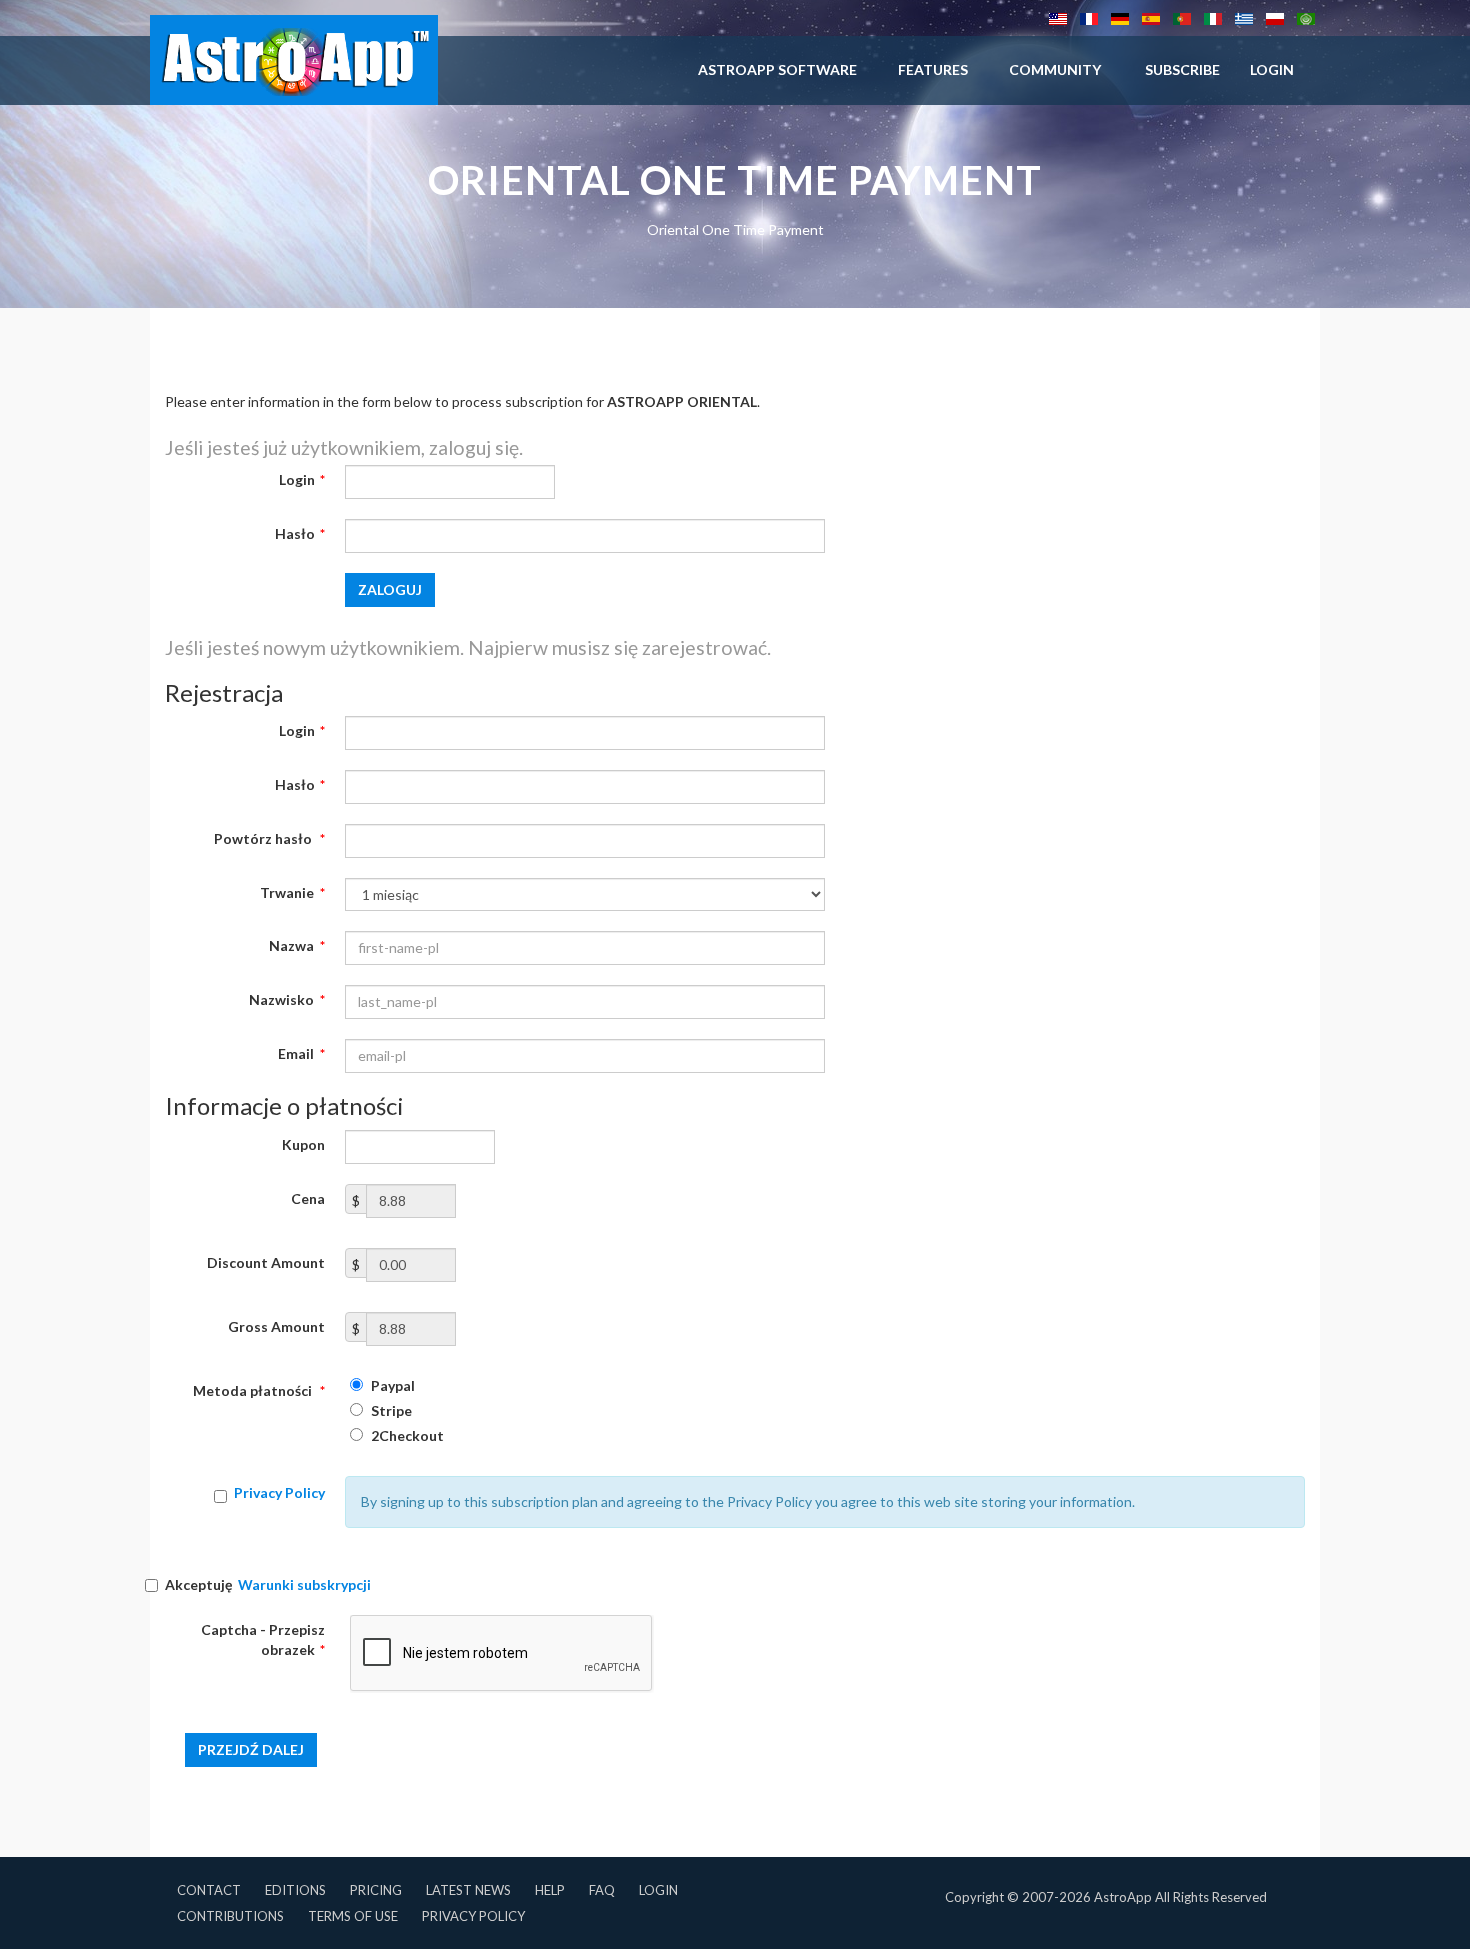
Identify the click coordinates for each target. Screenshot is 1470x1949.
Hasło (300, 533)
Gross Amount (276, 1326)
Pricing (376, 1890)
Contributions (230, 1916)
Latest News (468, 1890)
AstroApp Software (777, 69)
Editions (295, 1890)
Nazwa (297, 945)
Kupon (303, 1144)
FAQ (602, 1890)
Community (1055, 69)
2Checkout (406, 1435)
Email (301, 1053)
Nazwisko (287, 999)
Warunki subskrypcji (304, 1584)
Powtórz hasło (269, 838)
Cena (308, 1198)
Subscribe (1182, 69)
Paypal (391, 1385)
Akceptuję (268, 1584)
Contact (209, 1890)
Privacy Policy (279, 1492)
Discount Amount (266, 1262)
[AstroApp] (294, 60)
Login (302, 479)
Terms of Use (353, 1916)
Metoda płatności (259, 1390)
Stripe (390, 1410)
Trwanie (292, 892)
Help (550, 1890)
